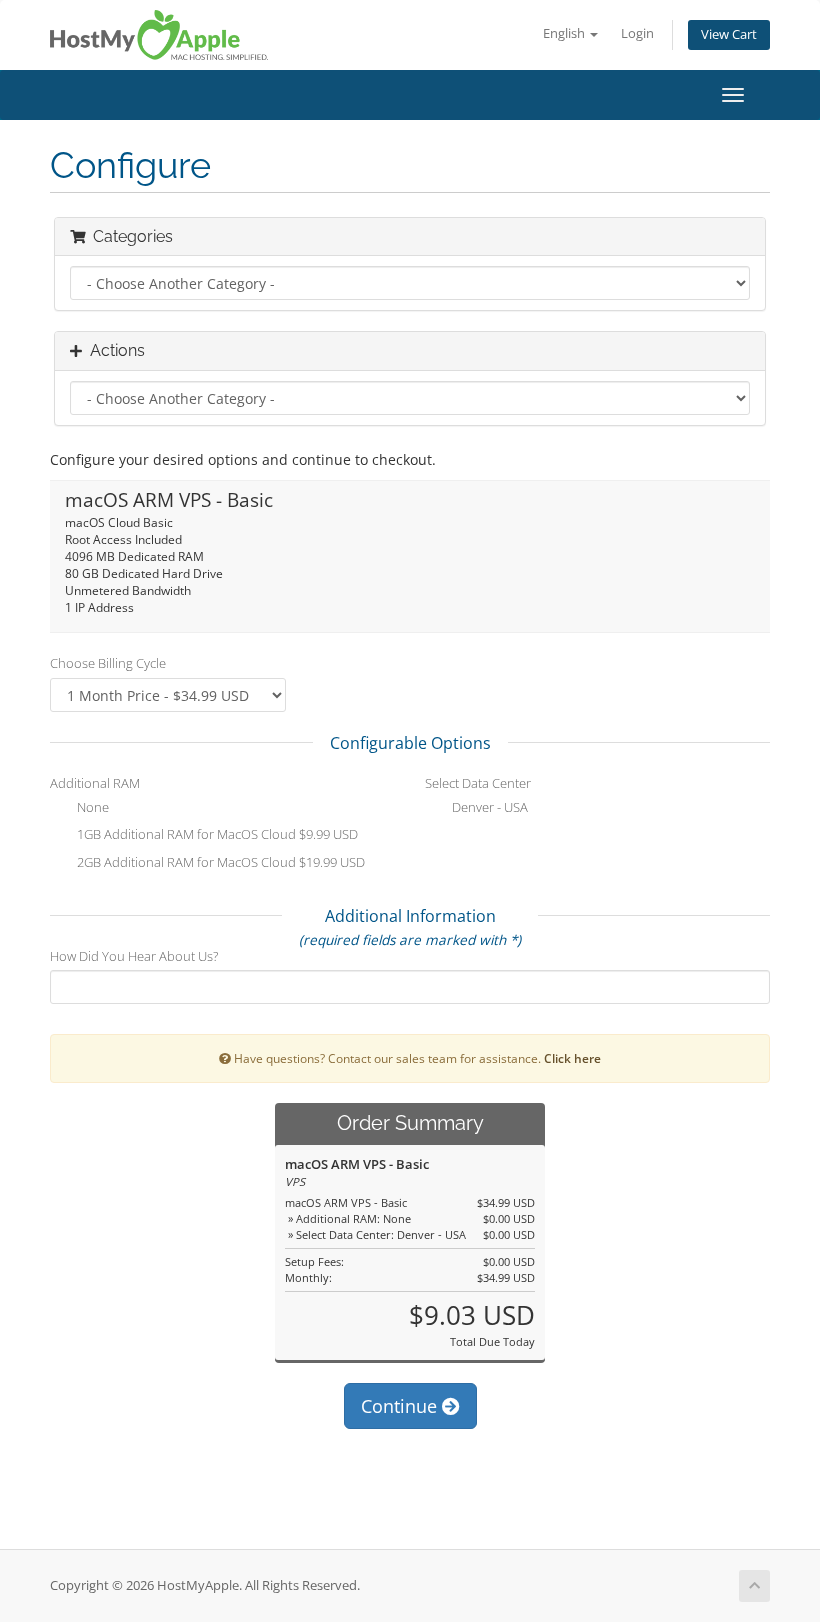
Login (637, 33)
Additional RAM (95, 783)
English (565, 33)
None (91, 807)
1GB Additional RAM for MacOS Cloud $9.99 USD (216, 835)
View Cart (729, 34)
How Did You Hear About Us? (134, 956)
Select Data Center (478, 783)
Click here (572, 1058)
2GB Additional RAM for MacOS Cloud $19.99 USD (219, 862)
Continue (401, 1406)
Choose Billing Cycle (108, 663)
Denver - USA (488, 807)
